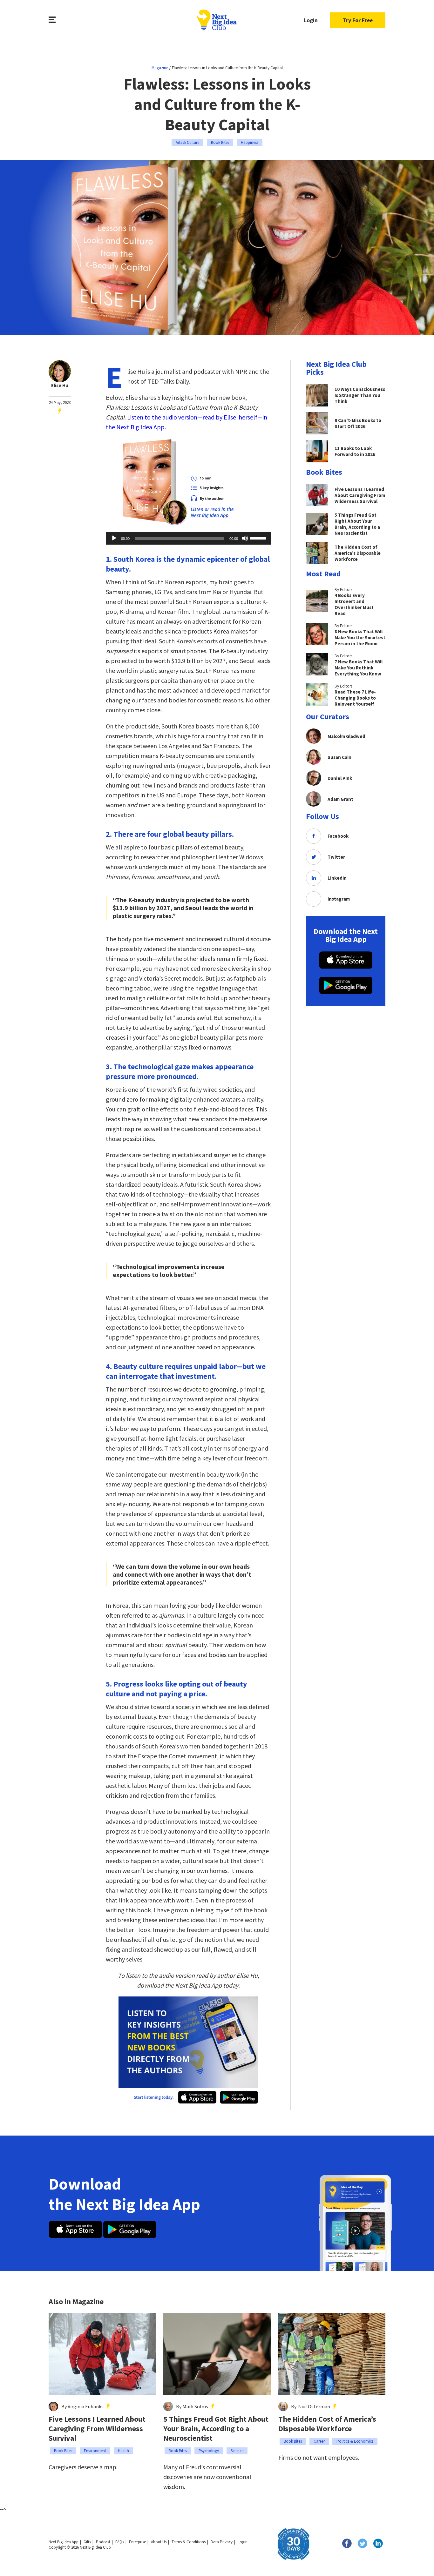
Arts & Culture (187, 142)
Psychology (209, 2451)
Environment (95, 2451)
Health (123, 2451)
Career (319, 2441)
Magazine (160, 68)
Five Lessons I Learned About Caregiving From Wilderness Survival (97, 2429)
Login (311, 20)
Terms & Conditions (189, 2542)
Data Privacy (222, 2542)
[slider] (259, 538)
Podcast (103, 2542)
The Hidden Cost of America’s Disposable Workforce (327, 2424)
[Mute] (245, 538)
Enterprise (137, 2542)
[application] (188, 538)
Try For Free (358, 20)
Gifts (87, 2542)
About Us (159, 2542)
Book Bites (220, 142)
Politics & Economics (355, 2441)
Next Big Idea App (64, 2542)
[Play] (114, 538)
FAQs (120, 2542)
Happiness (250, 142)
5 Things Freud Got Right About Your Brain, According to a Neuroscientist (216, 2429)
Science (237, 2451)
